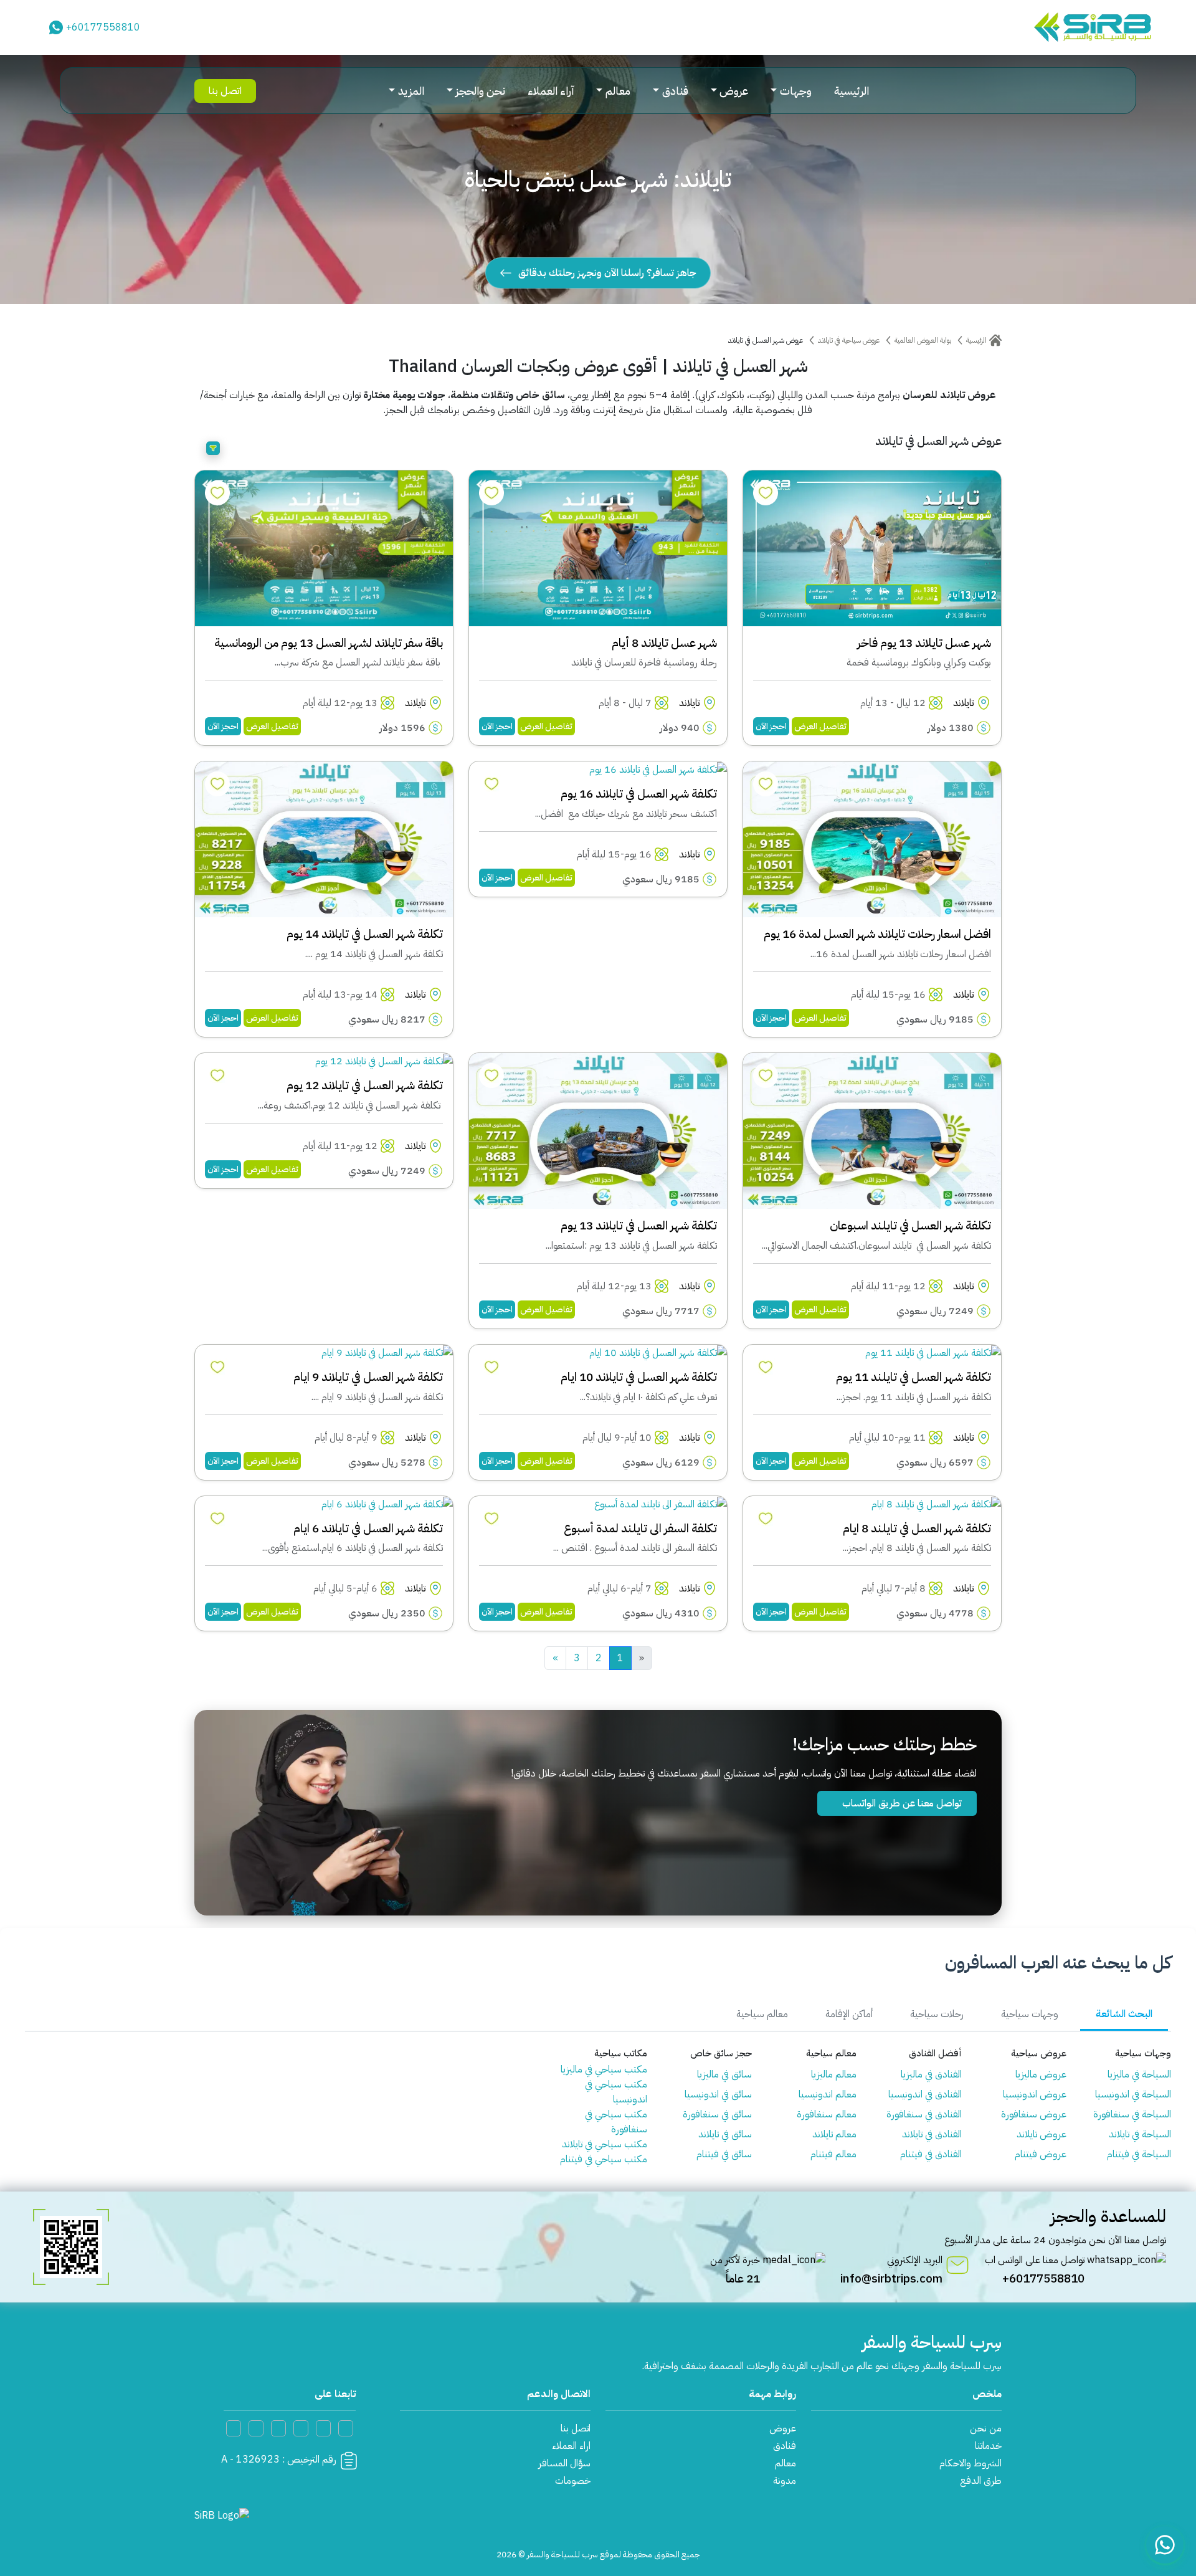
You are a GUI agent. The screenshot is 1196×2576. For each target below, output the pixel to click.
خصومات (573, 2481)
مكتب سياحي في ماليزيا (604, 2069)
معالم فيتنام (833, 2154)
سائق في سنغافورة (717, 2114)
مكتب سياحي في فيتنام (604, 2159)
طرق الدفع (981, 2481)
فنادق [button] (675, 91)
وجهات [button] (796, 91)
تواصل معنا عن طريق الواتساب (901, 1803)
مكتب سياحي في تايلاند (605, 2144)
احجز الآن (771, 726)
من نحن (986, 2428)
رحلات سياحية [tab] (937, 2014)
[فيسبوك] (323, 2428)
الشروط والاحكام (971, 2463)
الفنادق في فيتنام (931, 2154)
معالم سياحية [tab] (762, 2014)
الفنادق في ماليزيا (931, 2074)
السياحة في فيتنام (1139, 2154)
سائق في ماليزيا (724, 2074)
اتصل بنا (225, 91)
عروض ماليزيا (1041, 2074)
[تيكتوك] (278, 2428)
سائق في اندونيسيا (718, 2094)
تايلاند (963, 703)
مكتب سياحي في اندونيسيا (616, 2092)
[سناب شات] (256, 2428)
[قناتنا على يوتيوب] (346, 2428)
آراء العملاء (551, 91)
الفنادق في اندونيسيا (925, 2094)
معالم (785, 2463)
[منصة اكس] (301, 2428)
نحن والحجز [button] (480, 91)
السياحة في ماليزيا (1139, 2074)
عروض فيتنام (1041, 2154)
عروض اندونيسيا (1035, 2094)
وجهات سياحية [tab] (1030, 2014)
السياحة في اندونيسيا (1133, 2094)
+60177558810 (103, 27)
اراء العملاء (571, 2446)
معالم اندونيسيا (828, 2094)
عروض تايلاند (1042, 2134)
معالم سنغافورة (827, 2114)
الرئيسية (852, 91)
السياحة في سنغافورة (1132, 2114)
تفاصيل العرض (820, 726)
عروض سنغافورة (1034, 2114)
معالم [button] (618, 91)
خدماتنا (988, 2446)
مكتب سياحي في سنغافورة (616, 2122)
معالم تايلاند (834, 2134)
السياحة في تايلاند (1140, 2134)
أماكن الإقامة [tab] (849, 2014)
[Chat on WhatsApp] (1165, 2545)
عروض (783, 2428)
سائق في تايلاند (725, 2134)
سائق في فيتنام (724, 2154)
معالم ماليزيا (834, 2074)
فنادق (785, 2446)
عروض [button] (734, 91)
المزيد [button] (411, 91)
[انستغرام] (234, 2428)
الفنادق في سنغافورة (924, 2114)
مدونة (785, 2481)
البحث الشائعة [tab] (1124, 2014)
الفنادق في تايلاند (932, 2134)
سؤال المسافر (564, 2463)
